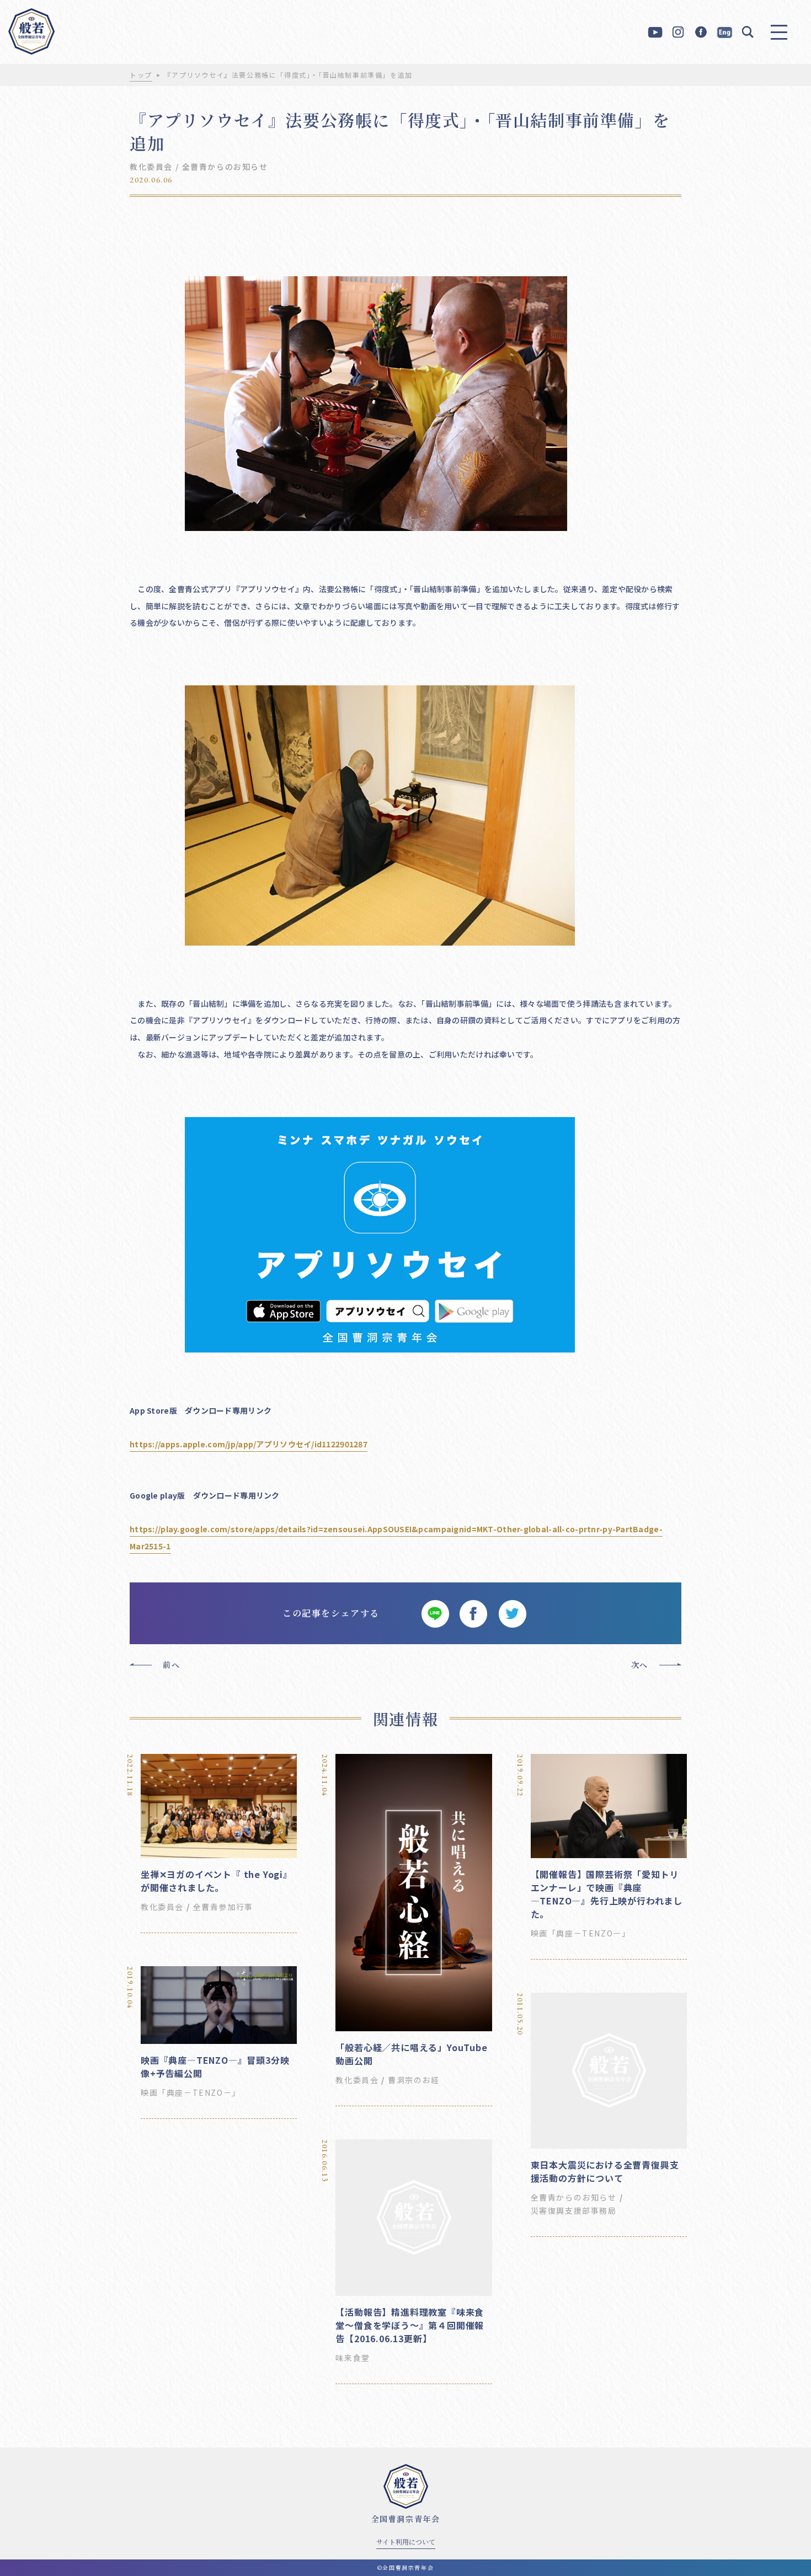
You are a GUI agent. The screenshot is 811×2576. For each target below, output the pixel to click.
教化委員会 (151, 167)
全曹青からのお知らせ (225, 167)
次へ (640, 1665)
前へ (171, 1665)
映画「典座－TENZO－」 (581, 1933)
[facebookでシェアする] (473, 1613)
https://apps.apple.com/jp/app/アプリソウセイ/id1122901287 (249, 1444)
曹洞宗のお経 (414, 2080)
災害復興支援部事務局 (574, 2210)
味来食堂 (353, 2358)
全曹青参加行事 (223, 1907)
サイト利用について (406, 2542)
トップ (141, 75)
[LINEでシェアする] (435, 1613)
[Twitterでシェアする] (512, 1613)
